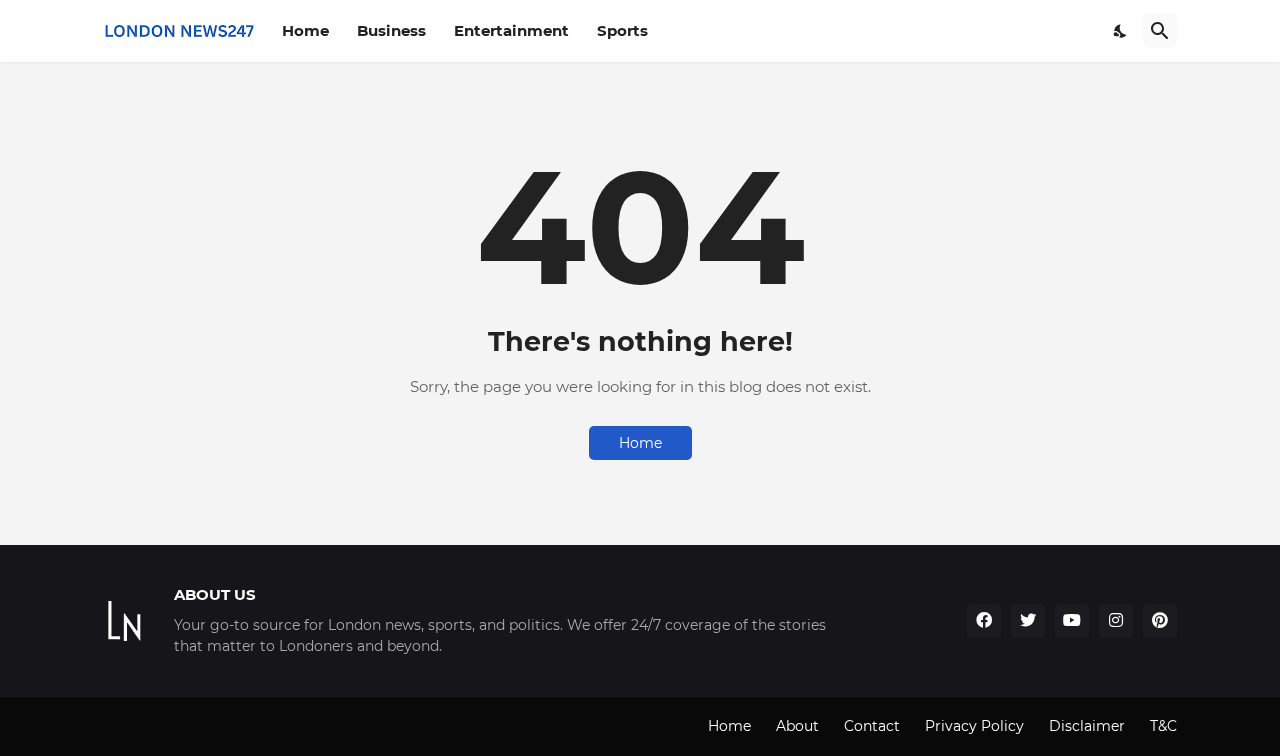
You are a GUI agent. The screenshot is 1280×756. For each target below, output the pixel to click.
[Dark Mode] (1121, 31)
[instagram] (1116, 621)
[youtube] (1072, 621)
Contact (872, 726)
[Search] (1160, 31)
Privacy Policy (974, 726)
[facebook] (984, 621)
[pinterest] (1160, 621)
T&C (1163, 726)
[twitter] (1028, 621)
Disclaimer (1087, 726)
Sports (622, 30)
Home (305, 30)
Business (391, 30)
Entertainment (511, 30)
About (797, 726)
